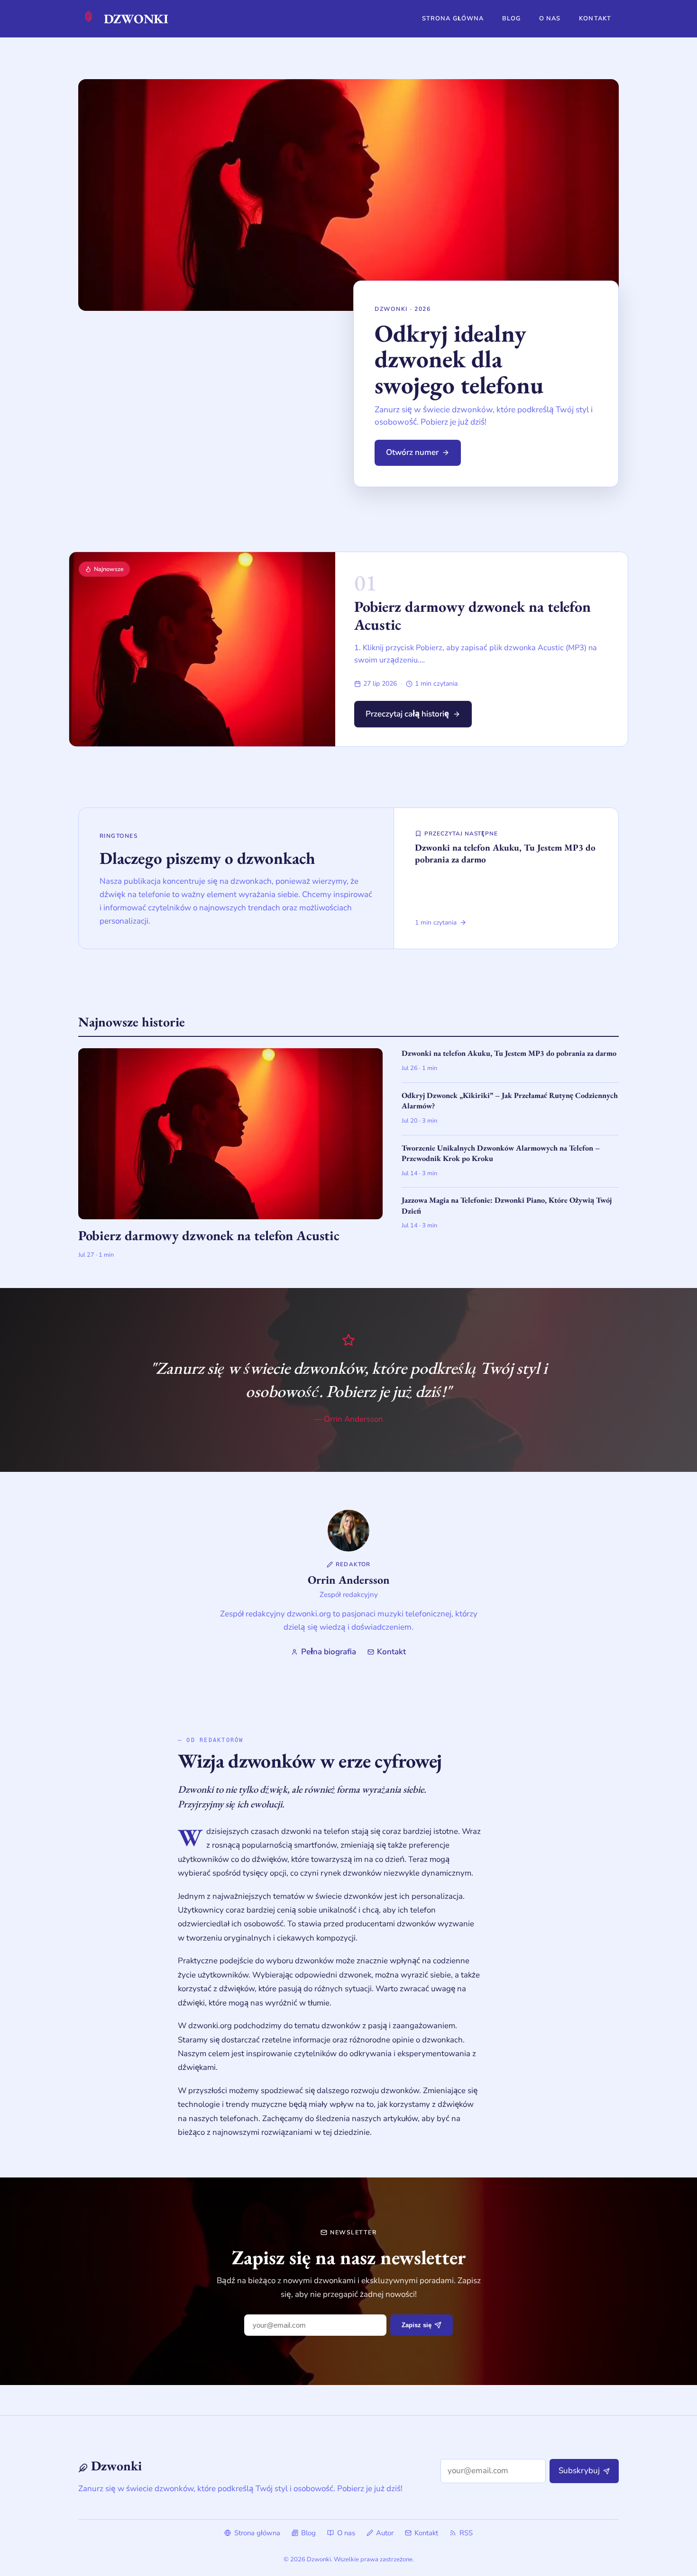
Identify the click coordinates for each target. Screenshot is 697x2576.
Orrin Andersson (349, 1580)
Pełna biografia (328, 1652)
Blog (511, 18)
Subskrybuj (579, 2471)
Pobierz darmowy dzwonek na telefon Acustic (472, 616)
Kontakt (595, 18)
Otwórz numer (412, 452)
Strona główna (453, 18)
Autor (385, 2533)
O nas (550, 18)
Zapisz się (417, 2325)
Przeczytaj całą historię (407, 714)
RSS (466, 2533)
